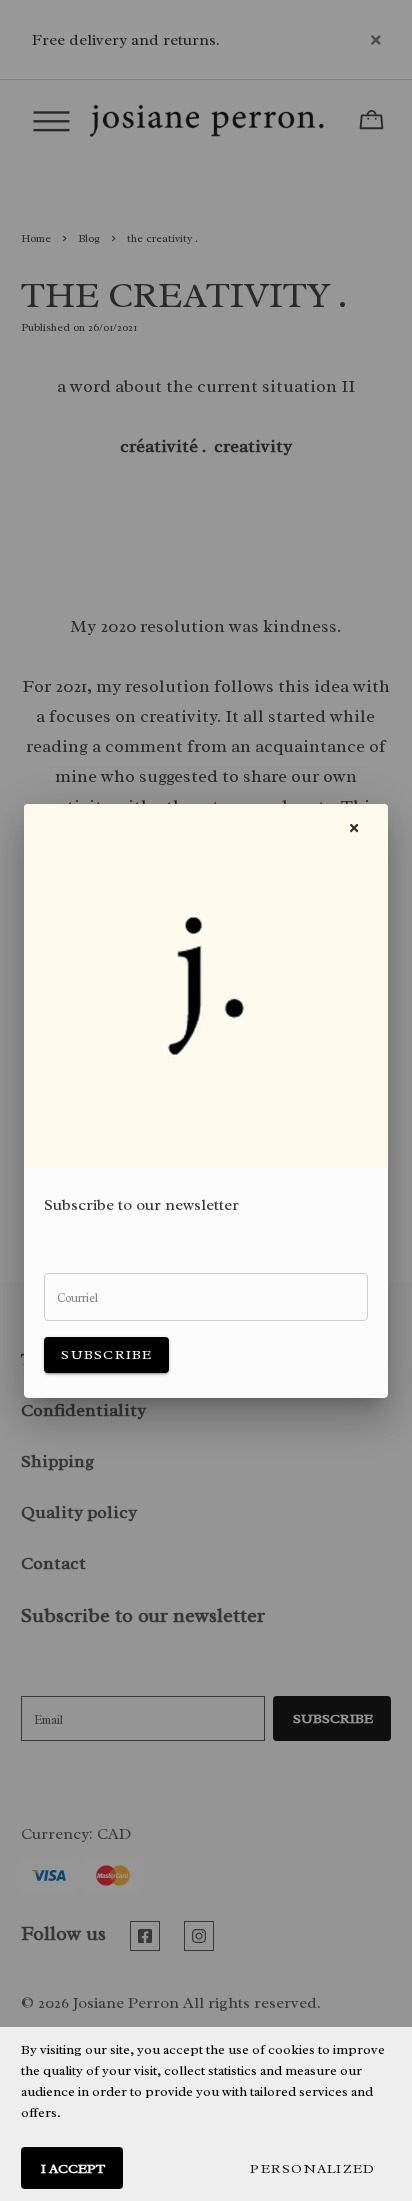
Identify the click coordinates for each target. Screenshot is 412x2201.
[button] (312, 2168)
